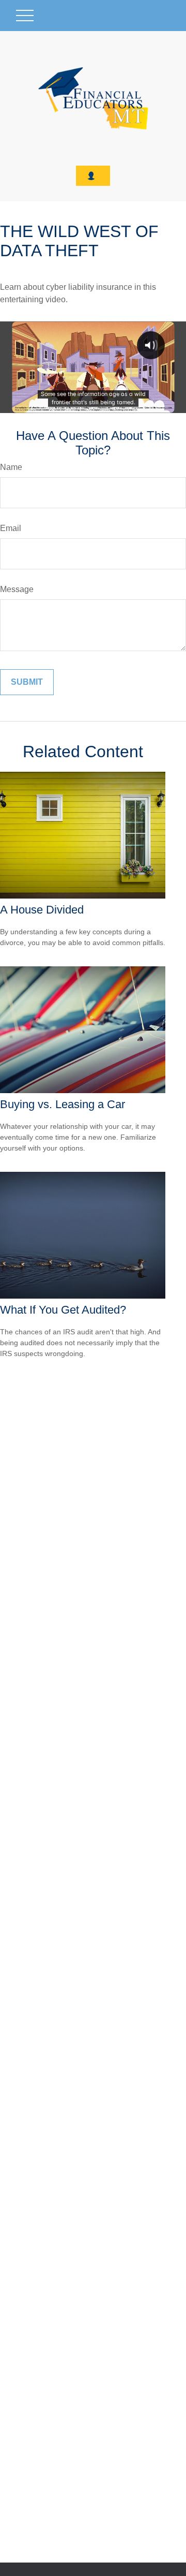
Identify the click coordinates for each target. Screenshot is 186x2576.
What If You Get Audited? (63, 1310)
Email (11, 528)
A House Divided (42, 910)
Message (17, 589)
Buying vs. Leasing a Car (63, 1104)
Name (11, 467)
